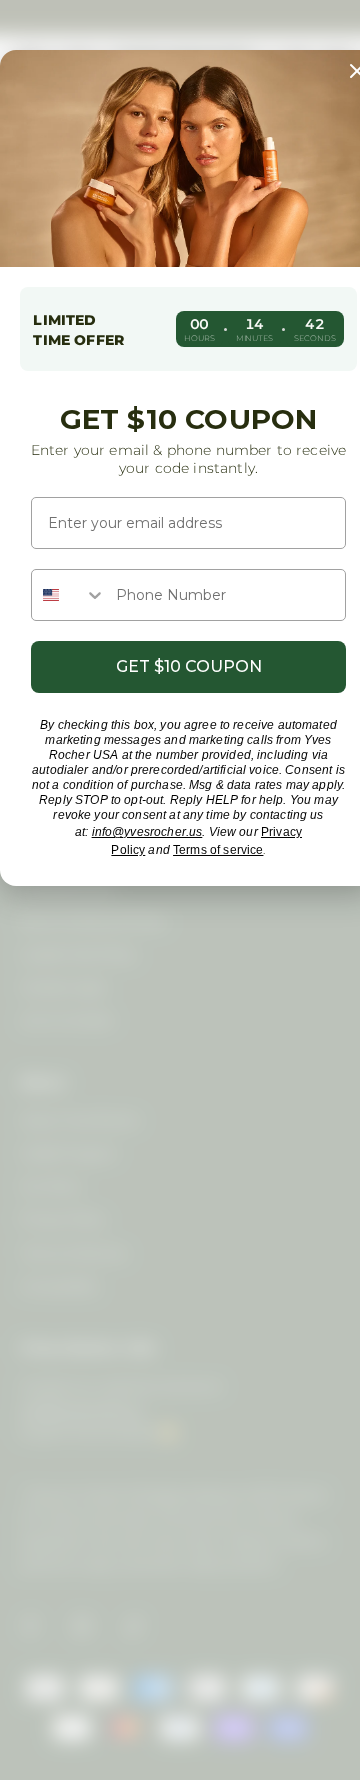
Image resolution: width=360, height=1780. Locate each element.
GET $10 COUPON (189, 666)
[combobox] (69, 595)
